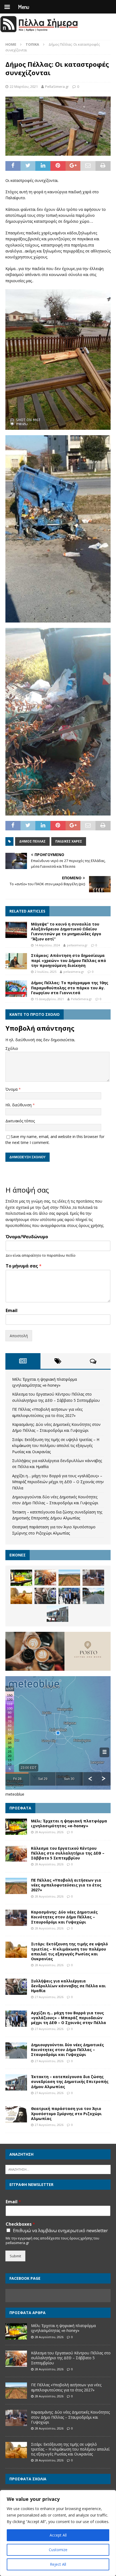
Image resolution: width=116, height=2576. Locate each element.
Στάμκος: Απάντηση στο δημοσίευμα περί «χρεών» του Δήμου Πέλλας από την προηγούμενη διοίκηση (69, 960)
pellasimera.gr (77, 945)
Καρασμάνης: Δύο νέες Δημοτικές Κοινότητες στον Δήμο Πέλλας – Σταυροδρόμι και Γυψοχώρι (64, 1917)
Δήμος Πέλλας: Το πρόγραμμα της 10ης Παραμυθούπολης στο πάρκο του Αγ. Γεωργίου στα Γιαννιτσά (70, 988)
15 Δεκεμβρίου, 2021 (49, 999)
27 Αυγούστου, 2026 (49, 1997)
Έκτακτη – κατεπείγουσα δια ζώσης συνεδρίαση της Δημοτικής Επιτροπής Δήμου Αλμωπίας (70, 2081)
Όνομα (12, 1089)
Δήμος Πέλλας (32, 841)
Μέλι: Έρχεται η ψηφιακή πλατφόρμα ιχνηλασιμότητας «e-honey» (69, 1823)
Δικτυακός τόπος (20, 1121)
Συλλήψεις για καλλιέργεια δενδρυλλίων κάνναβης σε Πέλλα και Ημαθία (68, 1986)
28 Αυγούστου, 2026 (49, 1832)
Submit (15, 2256)
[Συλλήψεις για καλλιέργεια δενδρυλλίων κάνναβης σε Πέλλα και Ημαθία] (45, 1596)
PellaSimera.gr (57, 86)
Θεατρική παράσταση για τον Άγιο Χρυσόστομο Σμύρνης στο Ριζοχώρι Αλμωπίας (66, 2113)
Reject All (58, 2564)
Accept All (58, 2535)
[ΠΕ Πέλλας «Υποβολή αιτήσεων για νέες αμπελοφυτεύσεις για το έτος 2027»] (69, 1578)
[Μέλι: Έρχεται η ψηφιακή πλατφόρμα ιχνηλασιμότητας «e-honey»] (21, 1578)
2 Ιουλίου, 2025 (46, 972)
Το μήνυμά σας (24, 1266)
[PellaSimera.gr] (39, 31)
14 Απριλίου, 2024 (47, 945)
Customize (58, 2550)
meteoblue (15, 1794)
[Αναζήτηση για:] (58, 2169)
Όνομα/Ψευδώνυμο (27, 1237)
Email (12, 1311)
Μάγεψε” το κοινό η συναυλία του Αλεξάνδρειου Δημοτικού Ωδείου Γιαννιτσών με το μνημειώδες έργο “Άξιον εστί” (66, 931)
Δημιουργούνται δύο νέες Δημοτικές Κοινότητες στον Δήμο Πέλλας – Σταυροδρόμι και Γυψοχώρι (67, 2050)
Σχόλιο (12, 1048)
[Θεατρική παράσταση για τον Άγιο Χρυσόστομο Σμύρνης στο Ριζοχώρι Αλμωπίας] (16, 2114)
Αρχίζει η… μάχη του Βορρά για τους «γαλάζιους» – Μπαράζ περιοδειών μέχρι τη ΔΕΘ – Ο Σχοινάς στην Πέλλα (58, 1482)
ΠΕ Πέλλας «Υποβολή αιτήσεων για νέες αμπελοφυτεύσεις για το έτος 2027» (66, 1885)
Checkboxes (20, 2224)
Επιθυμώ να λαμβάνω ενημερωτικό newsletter (60, 2231)
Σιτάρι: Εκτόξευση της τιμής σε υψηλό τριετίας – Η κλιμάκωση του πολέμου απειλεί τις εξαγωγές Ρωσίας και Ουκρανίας (56, 1446)
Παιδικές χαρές (69, 841)
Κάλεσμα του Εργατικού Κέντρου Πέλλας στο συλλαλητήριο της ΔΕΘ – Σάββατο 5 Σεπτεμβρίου (68, 1853)
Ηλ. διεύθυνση (19, 1105)
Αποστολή (19, 1336)
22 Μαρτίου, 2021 (24, 86)
